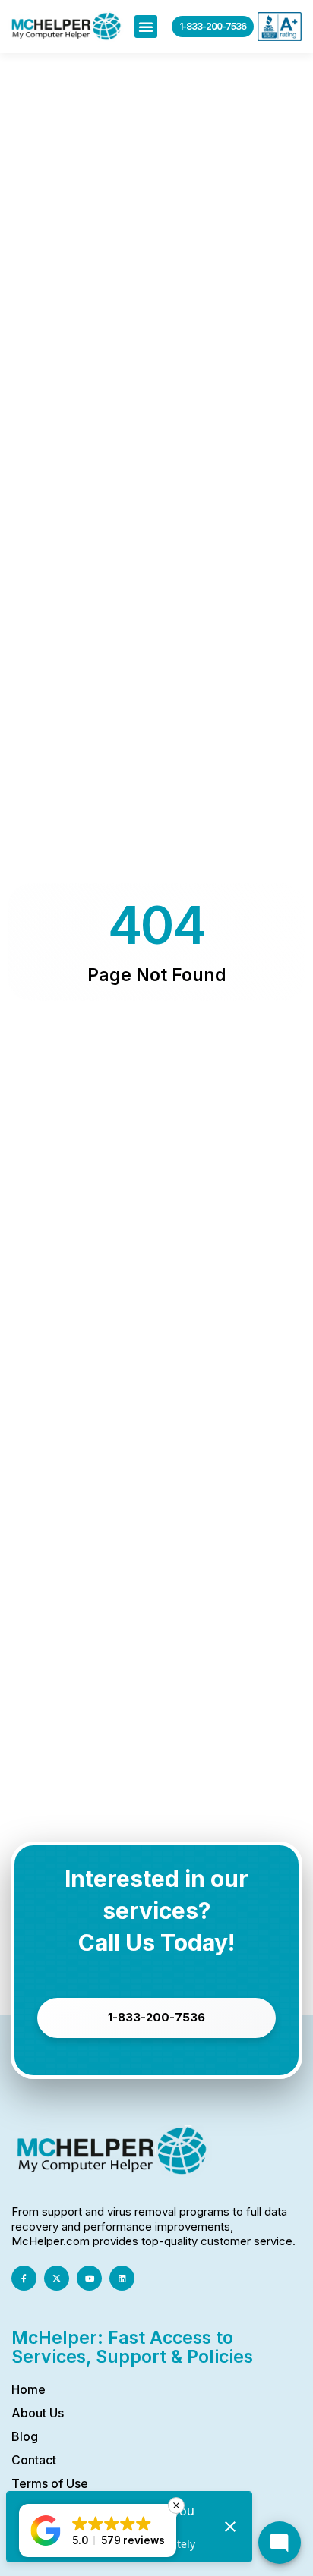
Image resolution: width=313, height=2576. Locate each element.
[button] (146, 27)
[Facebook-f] (24, 2278)
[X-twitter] (57, 2278)
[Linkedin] (122, 2278)
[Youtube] (89, 2278)
